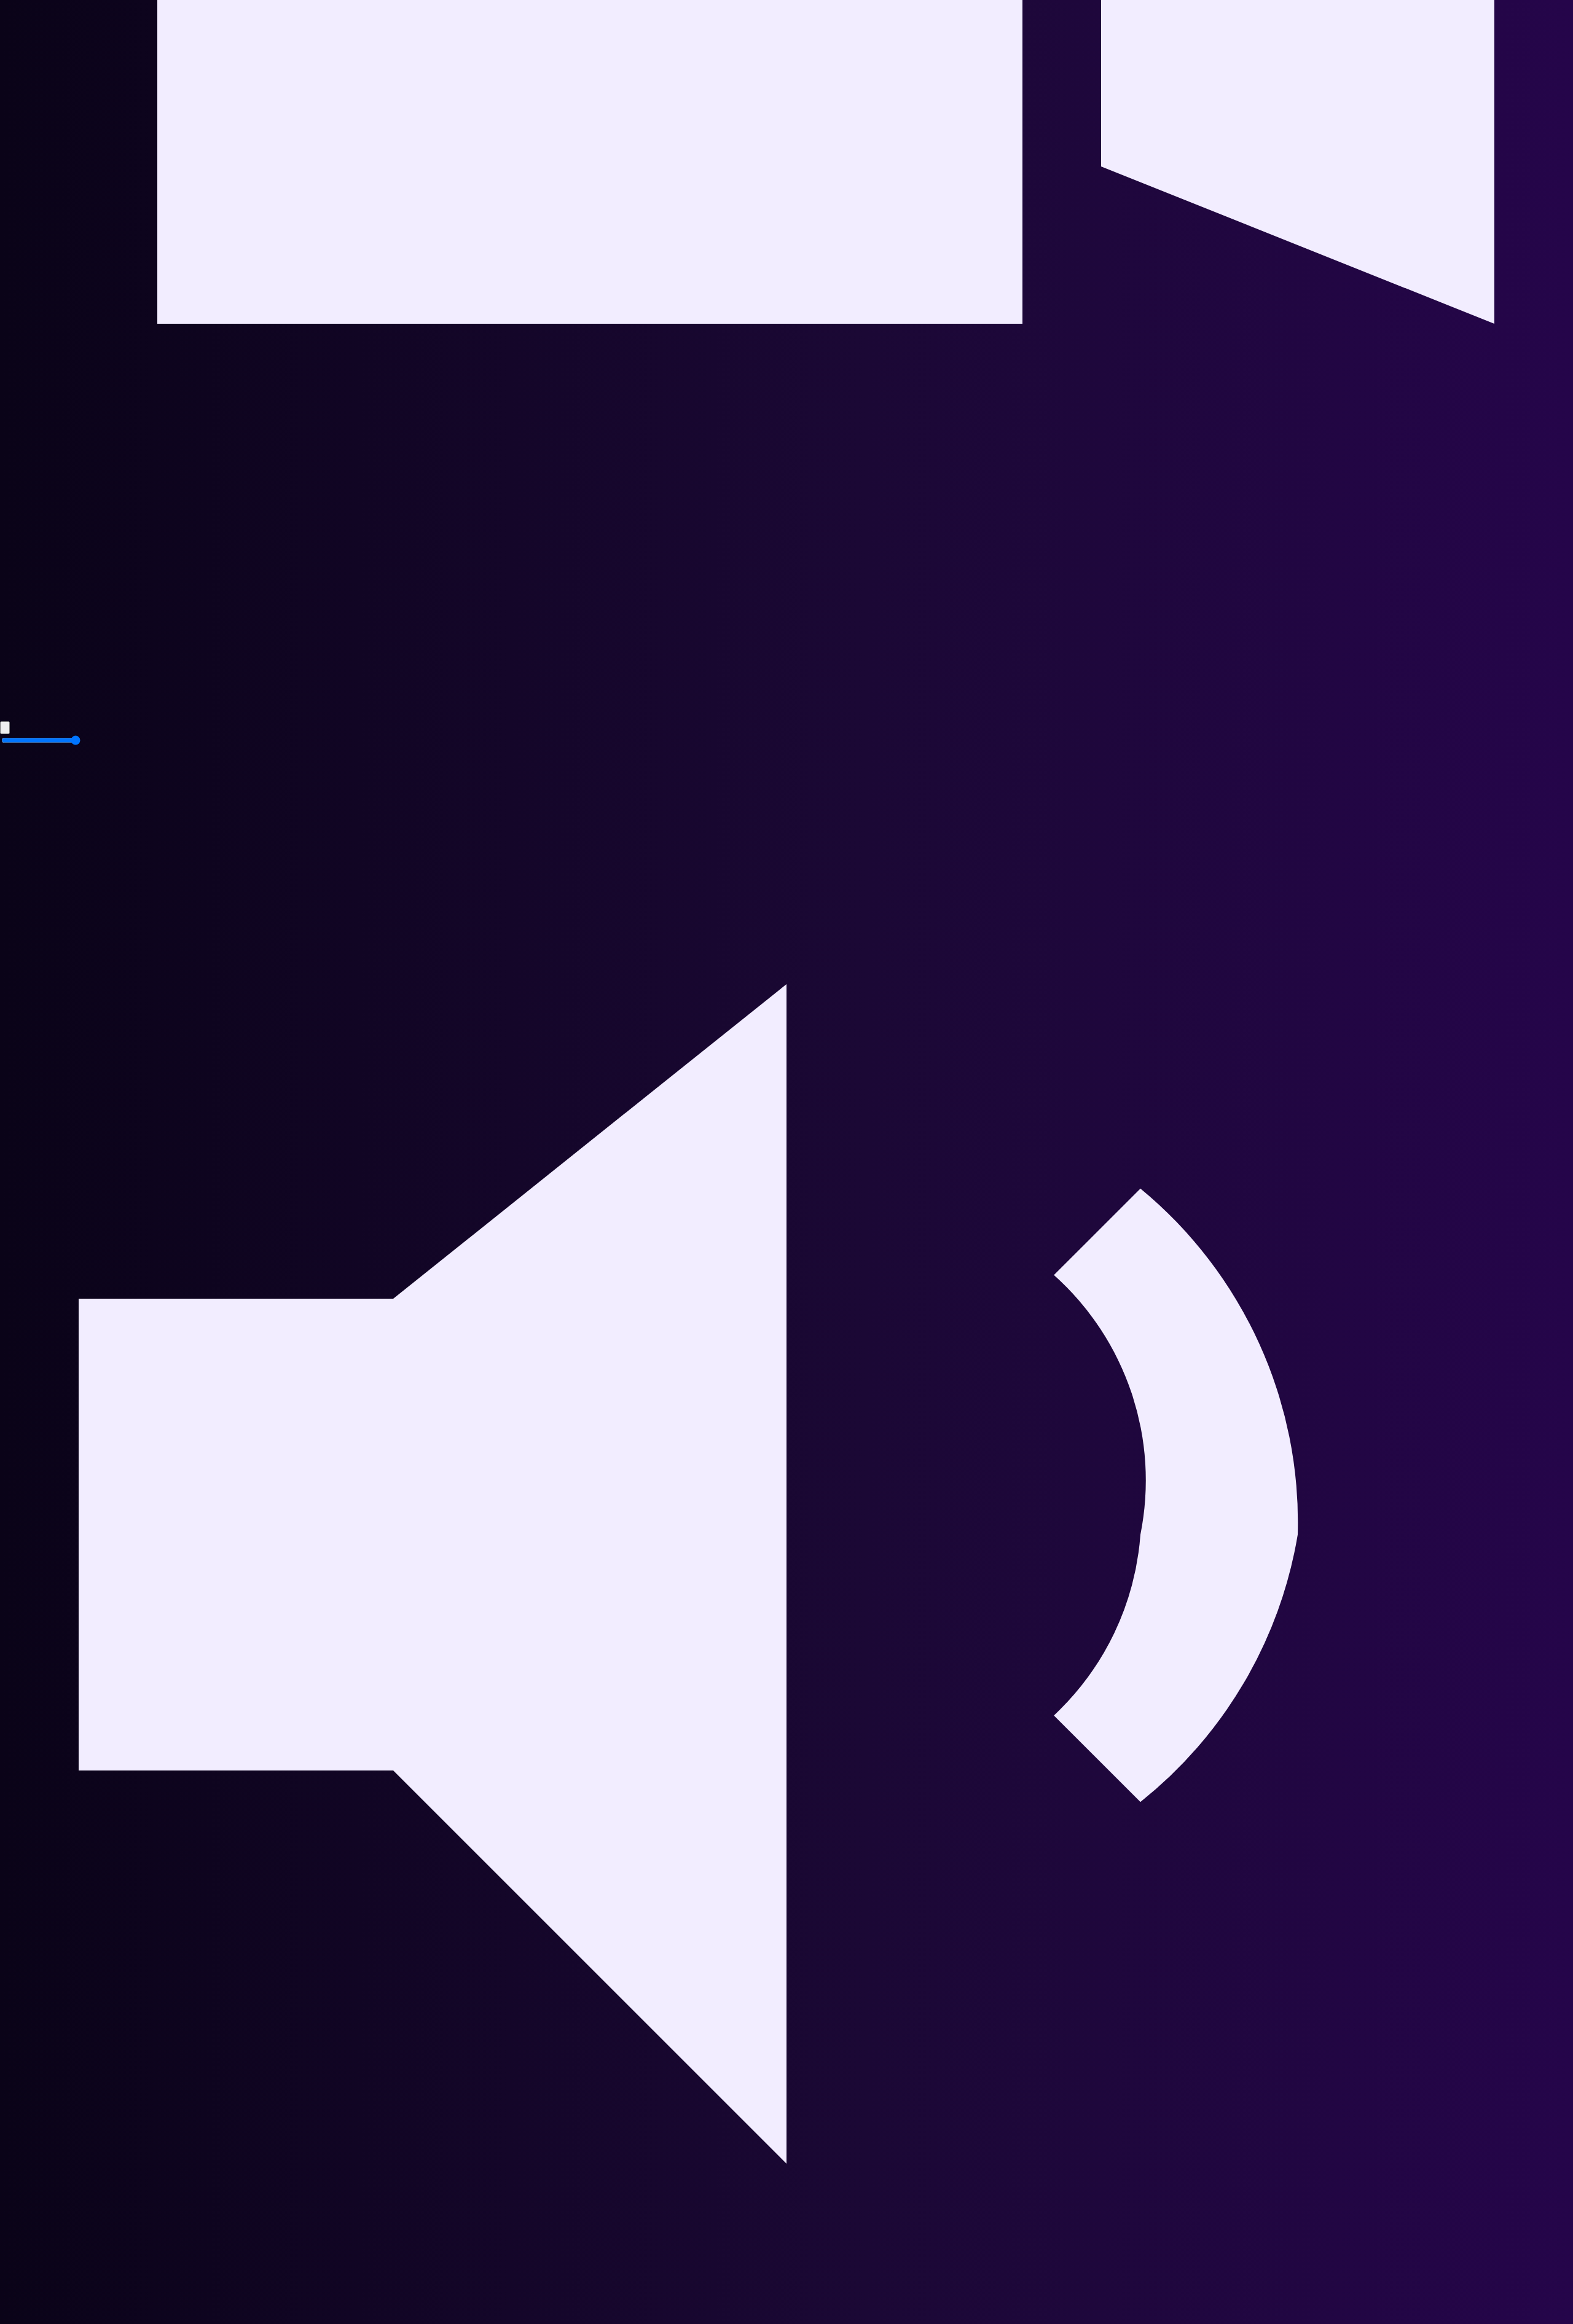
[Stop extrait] (5, 728)
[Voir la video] (786, 713)
